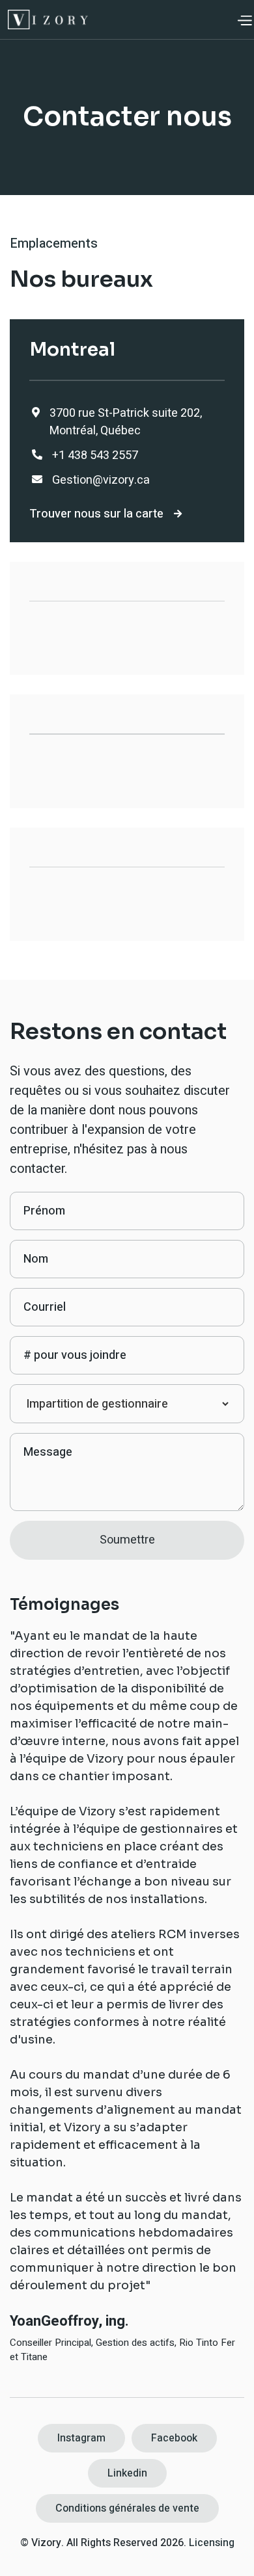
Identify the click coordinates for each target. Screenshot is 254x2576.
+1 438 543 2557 (95, 455)
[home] (48, 20)
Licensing (212, 2543)
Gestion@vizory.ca (101, 480)
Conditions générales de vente (127, 2508)
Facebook (174, 2438)
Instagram (81, 2438)
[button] (244, 20)
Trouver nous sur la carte (106, 514)
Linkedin (127, 2473)
